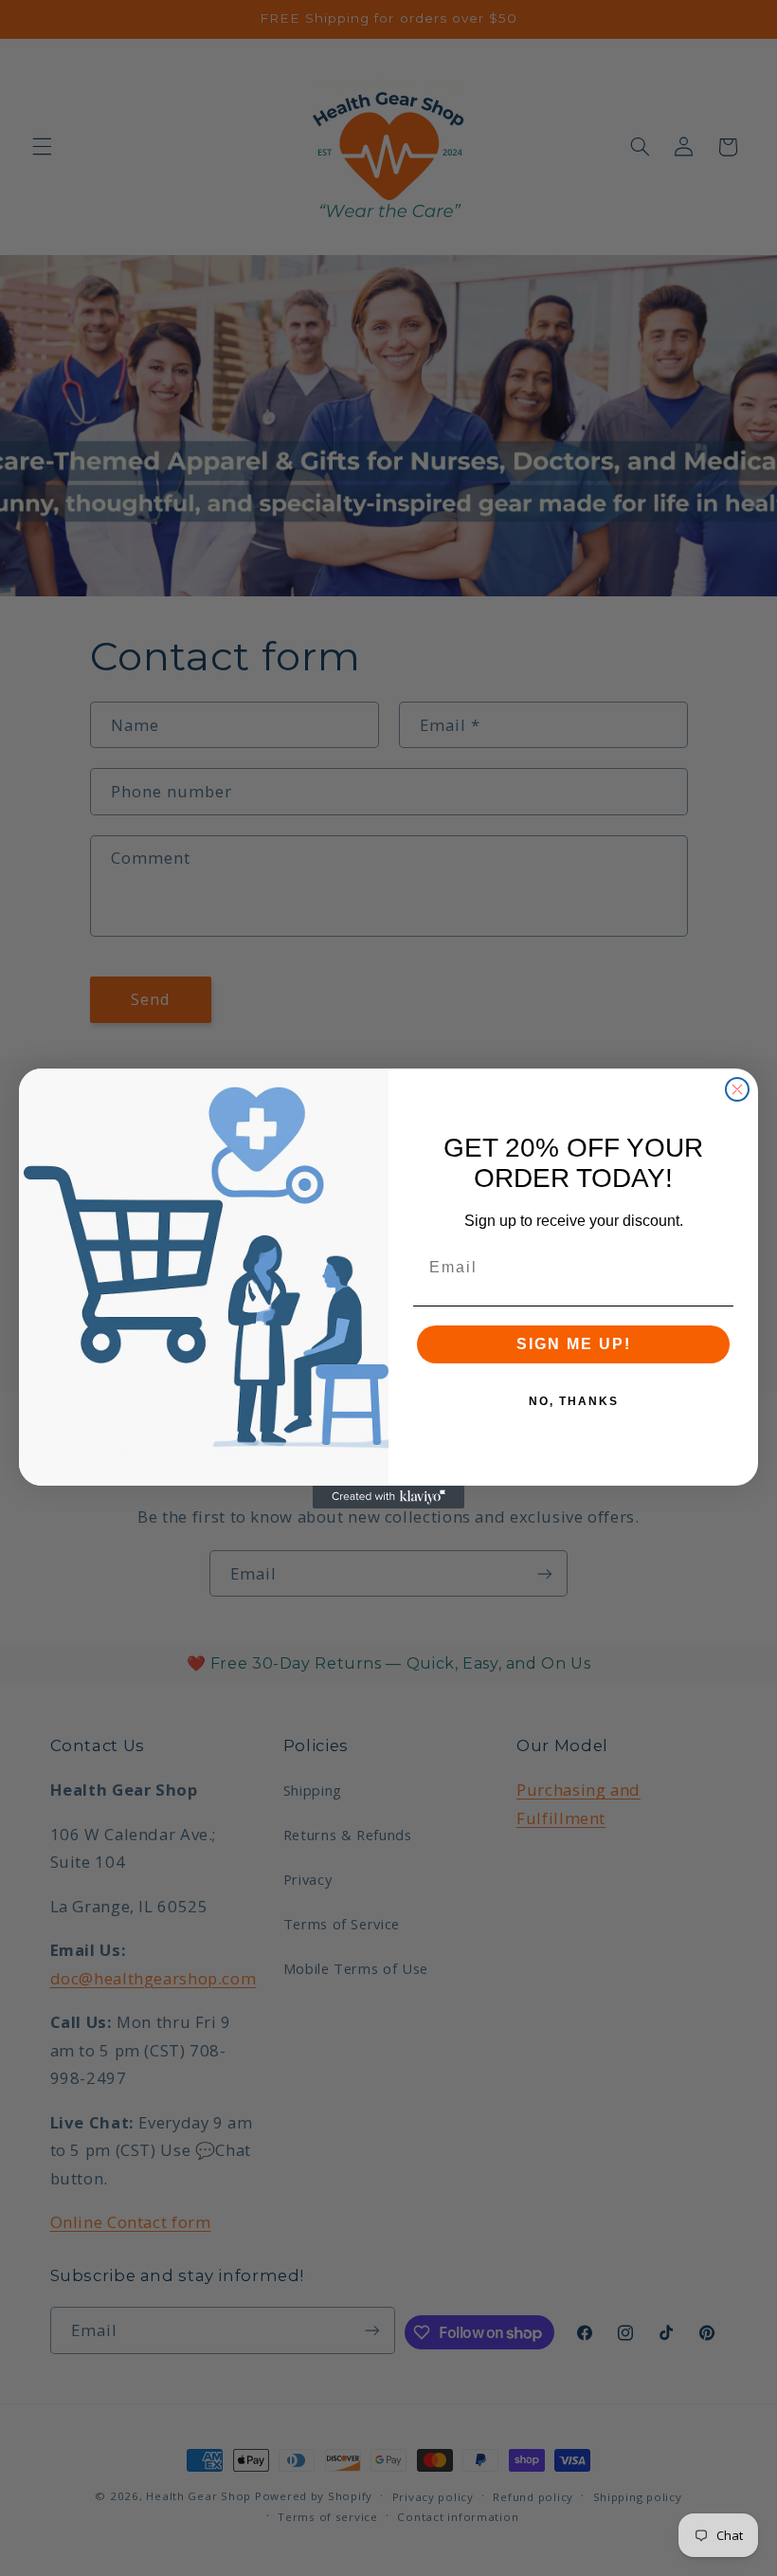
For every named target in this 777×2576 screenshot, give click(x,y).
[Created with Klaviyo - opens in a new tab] (388, 1497)
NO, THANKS (574, 1401)
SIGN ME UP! (574, 1344)
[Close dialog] (737, 1089)
